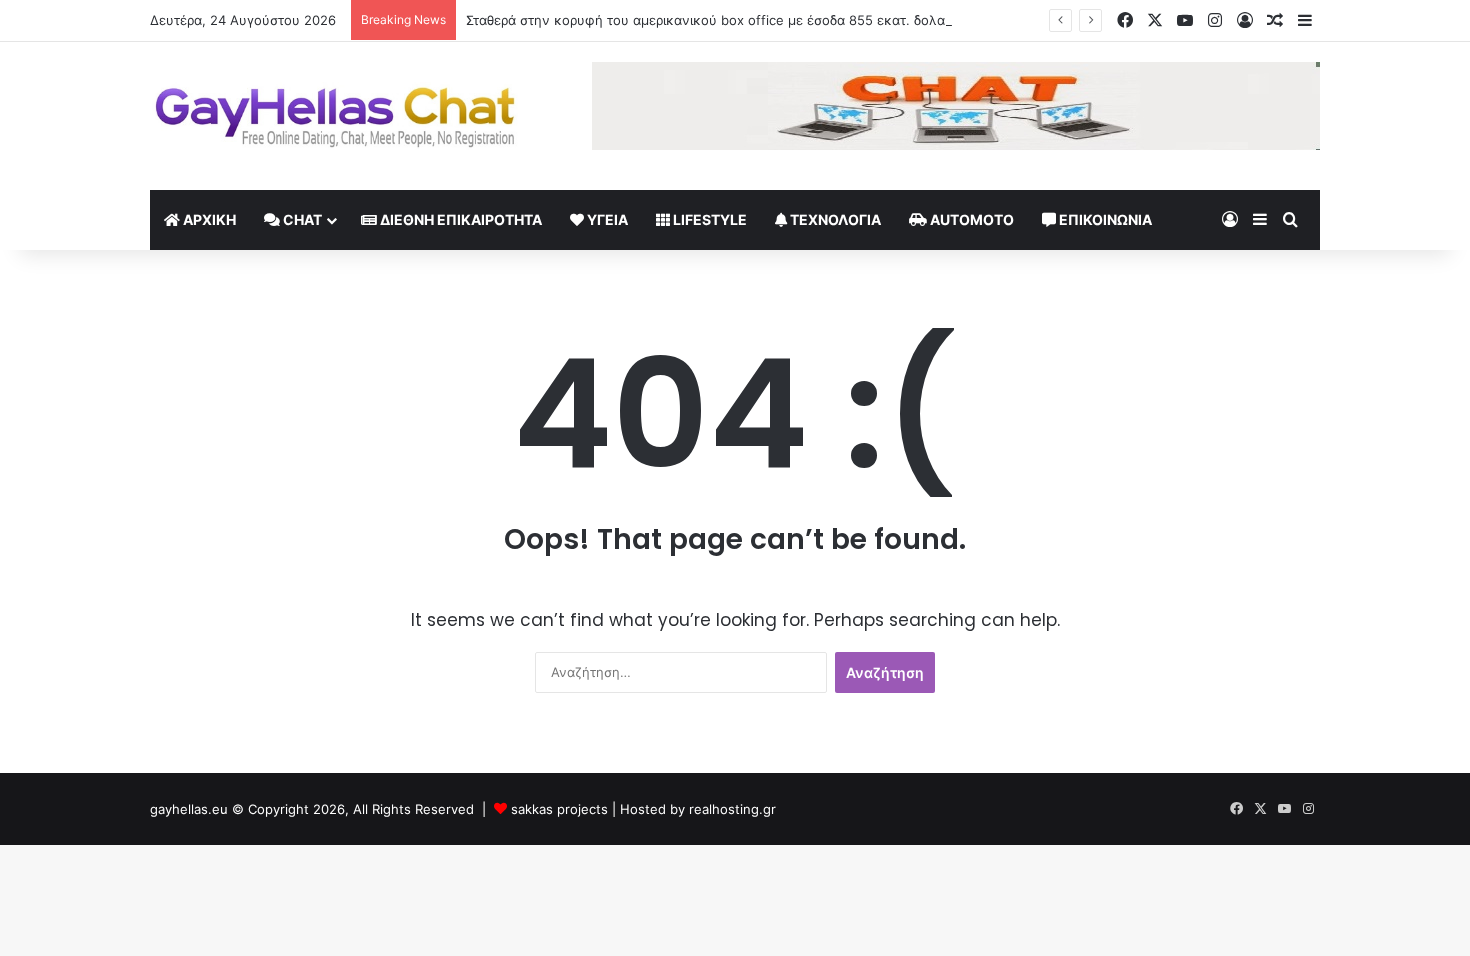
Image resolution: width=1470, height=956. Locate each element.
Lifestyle (708, 219)
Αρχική (208, 219)
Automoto (970, 219)
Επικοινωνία (1104, 219)
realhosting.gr (732, 809)
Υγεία (606, 219)
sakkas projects (559, 809)
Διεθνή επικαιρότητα (459, 219)
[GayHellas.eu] (335, 116)
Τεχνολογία (834, 219)
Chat (301, 219)
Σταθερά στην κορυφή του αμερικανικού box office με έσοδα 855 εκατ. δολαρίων (720, 20)
